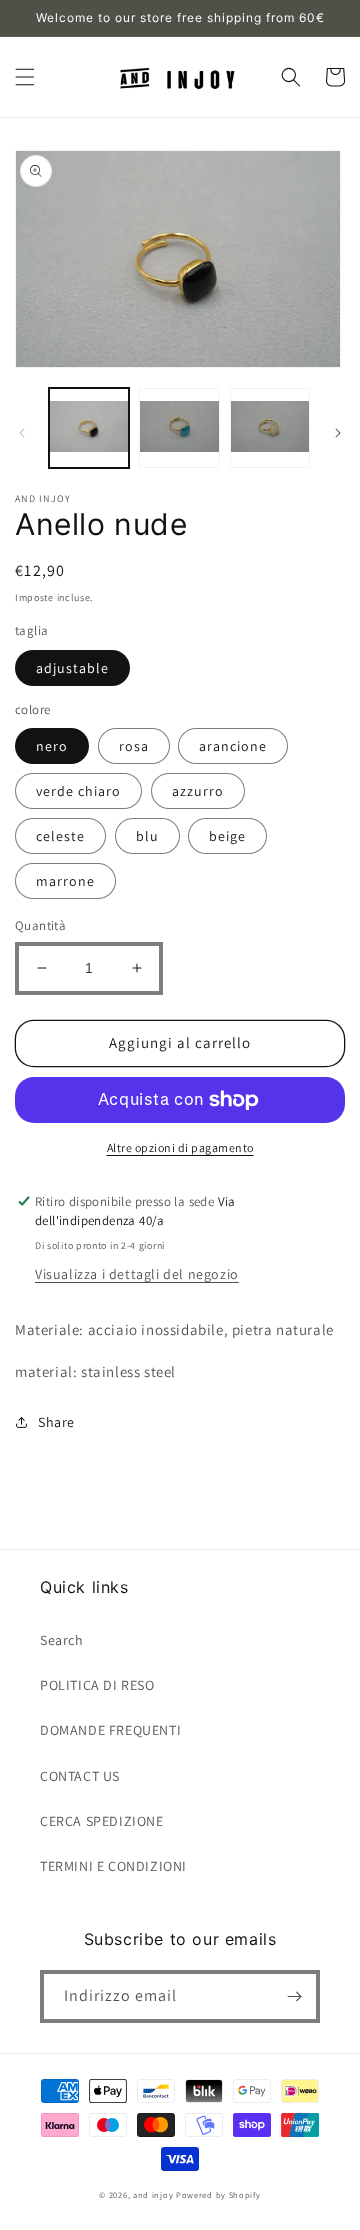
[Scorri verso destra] (338, 433)
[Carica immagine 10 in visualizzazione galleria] (179, 428)
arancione (233, 746)
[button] (25, 77)
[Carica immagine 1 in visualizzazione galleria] (89, 428)
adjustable (72, 668)
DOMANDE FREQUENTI (110, 1730)
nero (52, 746)
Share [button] (56, 1422)
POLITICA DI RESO (97, 1685)
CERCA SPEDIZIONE (102, 1821)
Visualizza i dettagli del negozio (137, 1274)
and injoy (153, 2194)
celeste (60, 836)
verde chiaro (78, 791)
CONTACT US (80, 1776)
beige (227, 836)
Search (62, 1640)
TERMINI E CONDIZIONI (113, 1866)
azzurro (198, 791)
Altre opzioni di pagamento (180, 1147)
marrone (65, 881)
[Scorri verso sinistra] (22, 433)
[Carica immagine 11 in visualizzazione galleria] (270, 428)
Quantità (40, 925)
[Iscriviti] (294, 1996)
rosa (134, 746)
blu (147, 836)
